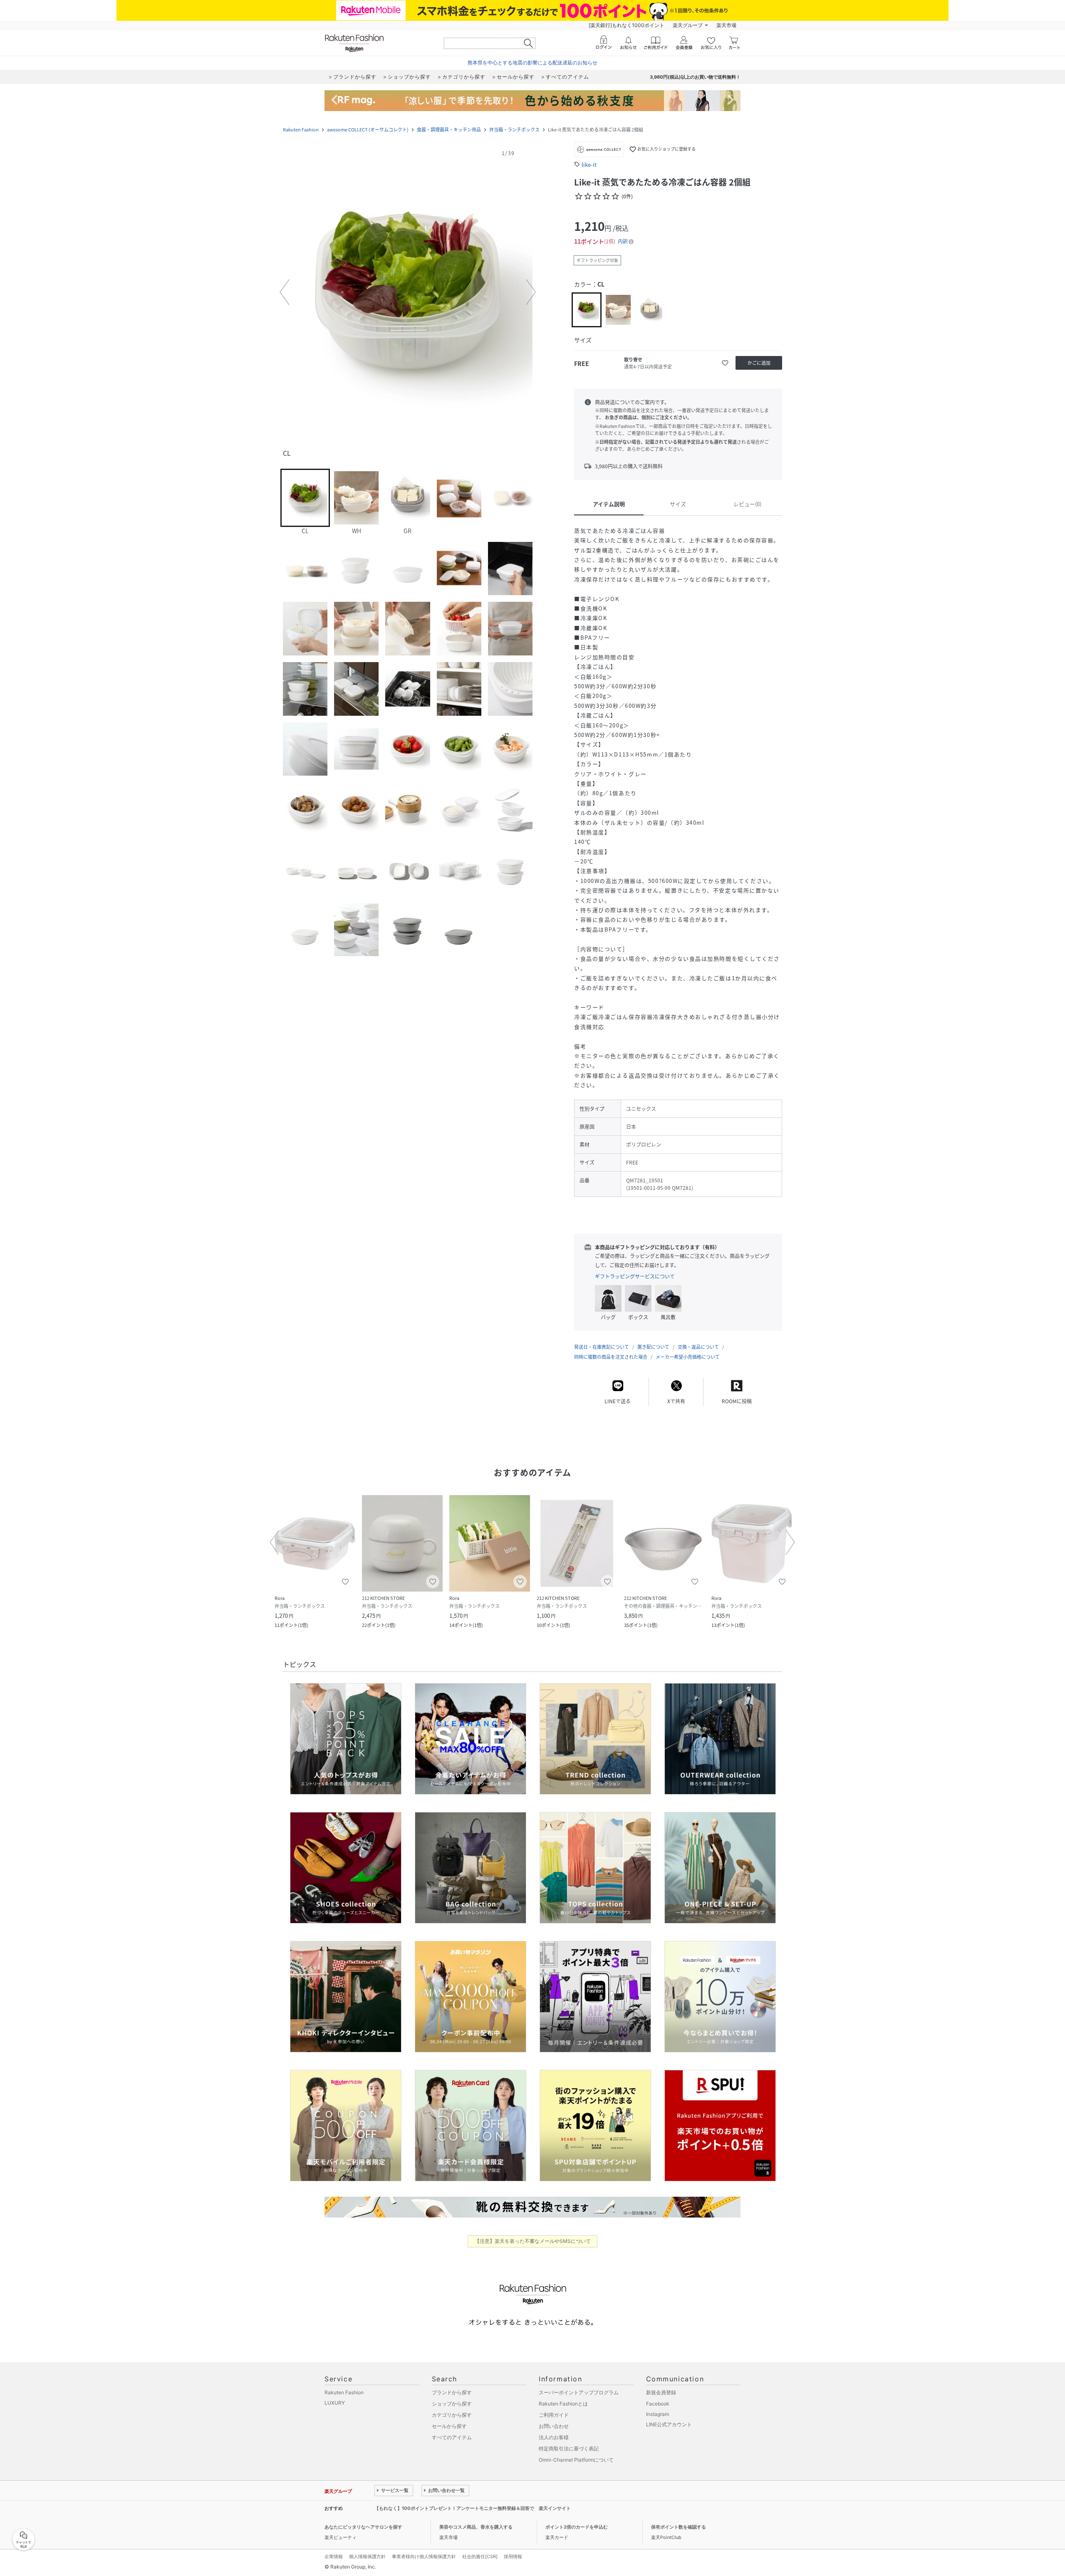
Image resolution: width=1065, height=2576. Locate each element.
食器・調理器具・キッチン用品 (449, 130)
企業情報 (334, 2556)
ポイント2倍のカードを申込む (577, 2527)
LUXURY (335, 2403)
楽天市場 (726, 25)
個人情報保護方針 (367, 2556)
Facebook (658, 2404)
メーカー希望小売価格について (688, 1357)
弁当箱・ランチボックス (514, 130)
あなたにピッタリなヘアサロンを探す (363, 2527)
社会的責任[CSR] (480, 2556)
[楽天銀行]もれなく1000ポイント (627, 25)
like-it (589, 164)
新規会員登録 (661, 2392)
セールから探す (449, 2426)
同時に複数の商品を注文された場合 (611, 1357)
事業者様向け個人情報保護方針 (424, 2556)
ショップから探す (452, 2404)
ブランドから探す (452, 2392)
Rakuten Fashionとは (563, 2404)
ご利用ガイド (554, 2415)
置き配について (653, 1347)
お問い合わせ (554, 2426)
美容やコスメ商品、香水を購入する (476, 2527)
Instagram (658, 2414)
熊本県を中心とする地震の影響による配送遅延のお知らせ (532, 63)
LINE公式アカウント (669, 2424)
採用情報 (513, 2556)
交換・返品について (698, 1347)
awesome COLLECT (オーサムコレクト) (368, 130)
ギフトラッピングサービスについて (635, 1276)
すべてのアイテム (452, 2437)
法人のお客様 (554, 2437)
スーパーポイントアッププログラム (579, 2392)
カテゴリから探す (452, 2415)
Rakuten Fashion (301, 130)
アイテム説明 (609, 504)
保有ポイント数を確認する (679, 2527)
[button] (408, 292)
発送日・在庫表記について (602, 1347)
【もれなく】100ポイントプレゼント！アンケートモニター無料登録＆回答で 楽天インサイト (473, 2508)
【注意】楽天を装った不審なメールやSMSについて (533, 2241)
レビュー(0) (747, 504)
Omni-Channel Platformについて (576, 2460)
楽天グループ (688, 25)
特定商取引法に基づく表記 (569, 2449)
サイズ (678, 504)
